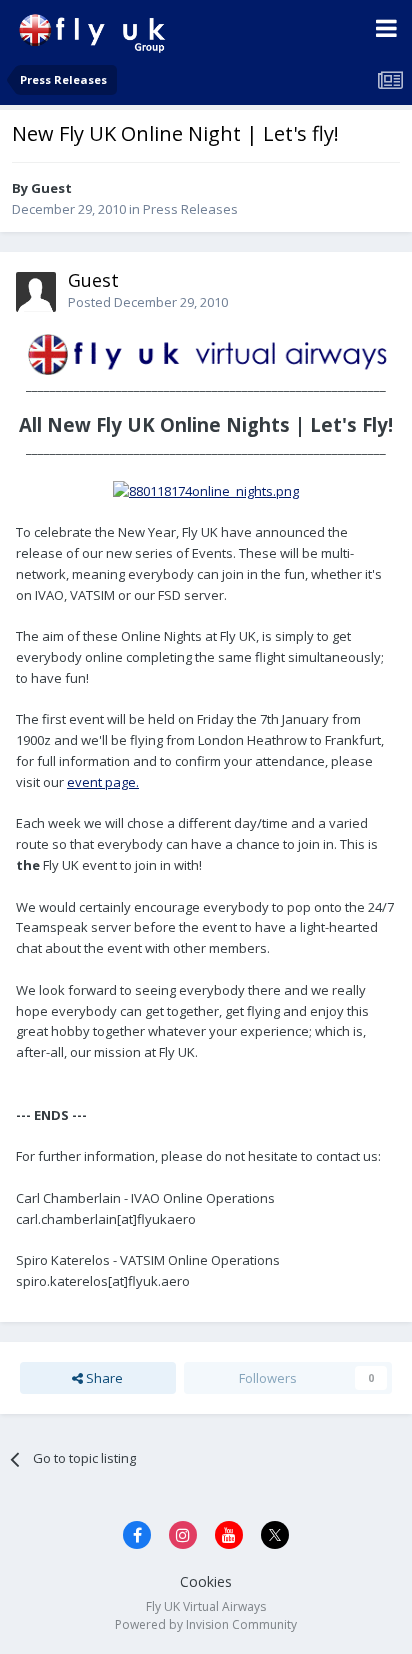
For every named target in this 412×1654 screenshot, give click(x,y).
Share (103, 1378)
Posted (148, 302)
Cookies (206, 1581)
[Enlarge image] (206, 352)
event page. (103, 782)
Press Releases (190, 209)
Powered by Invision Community (206, 1624)
